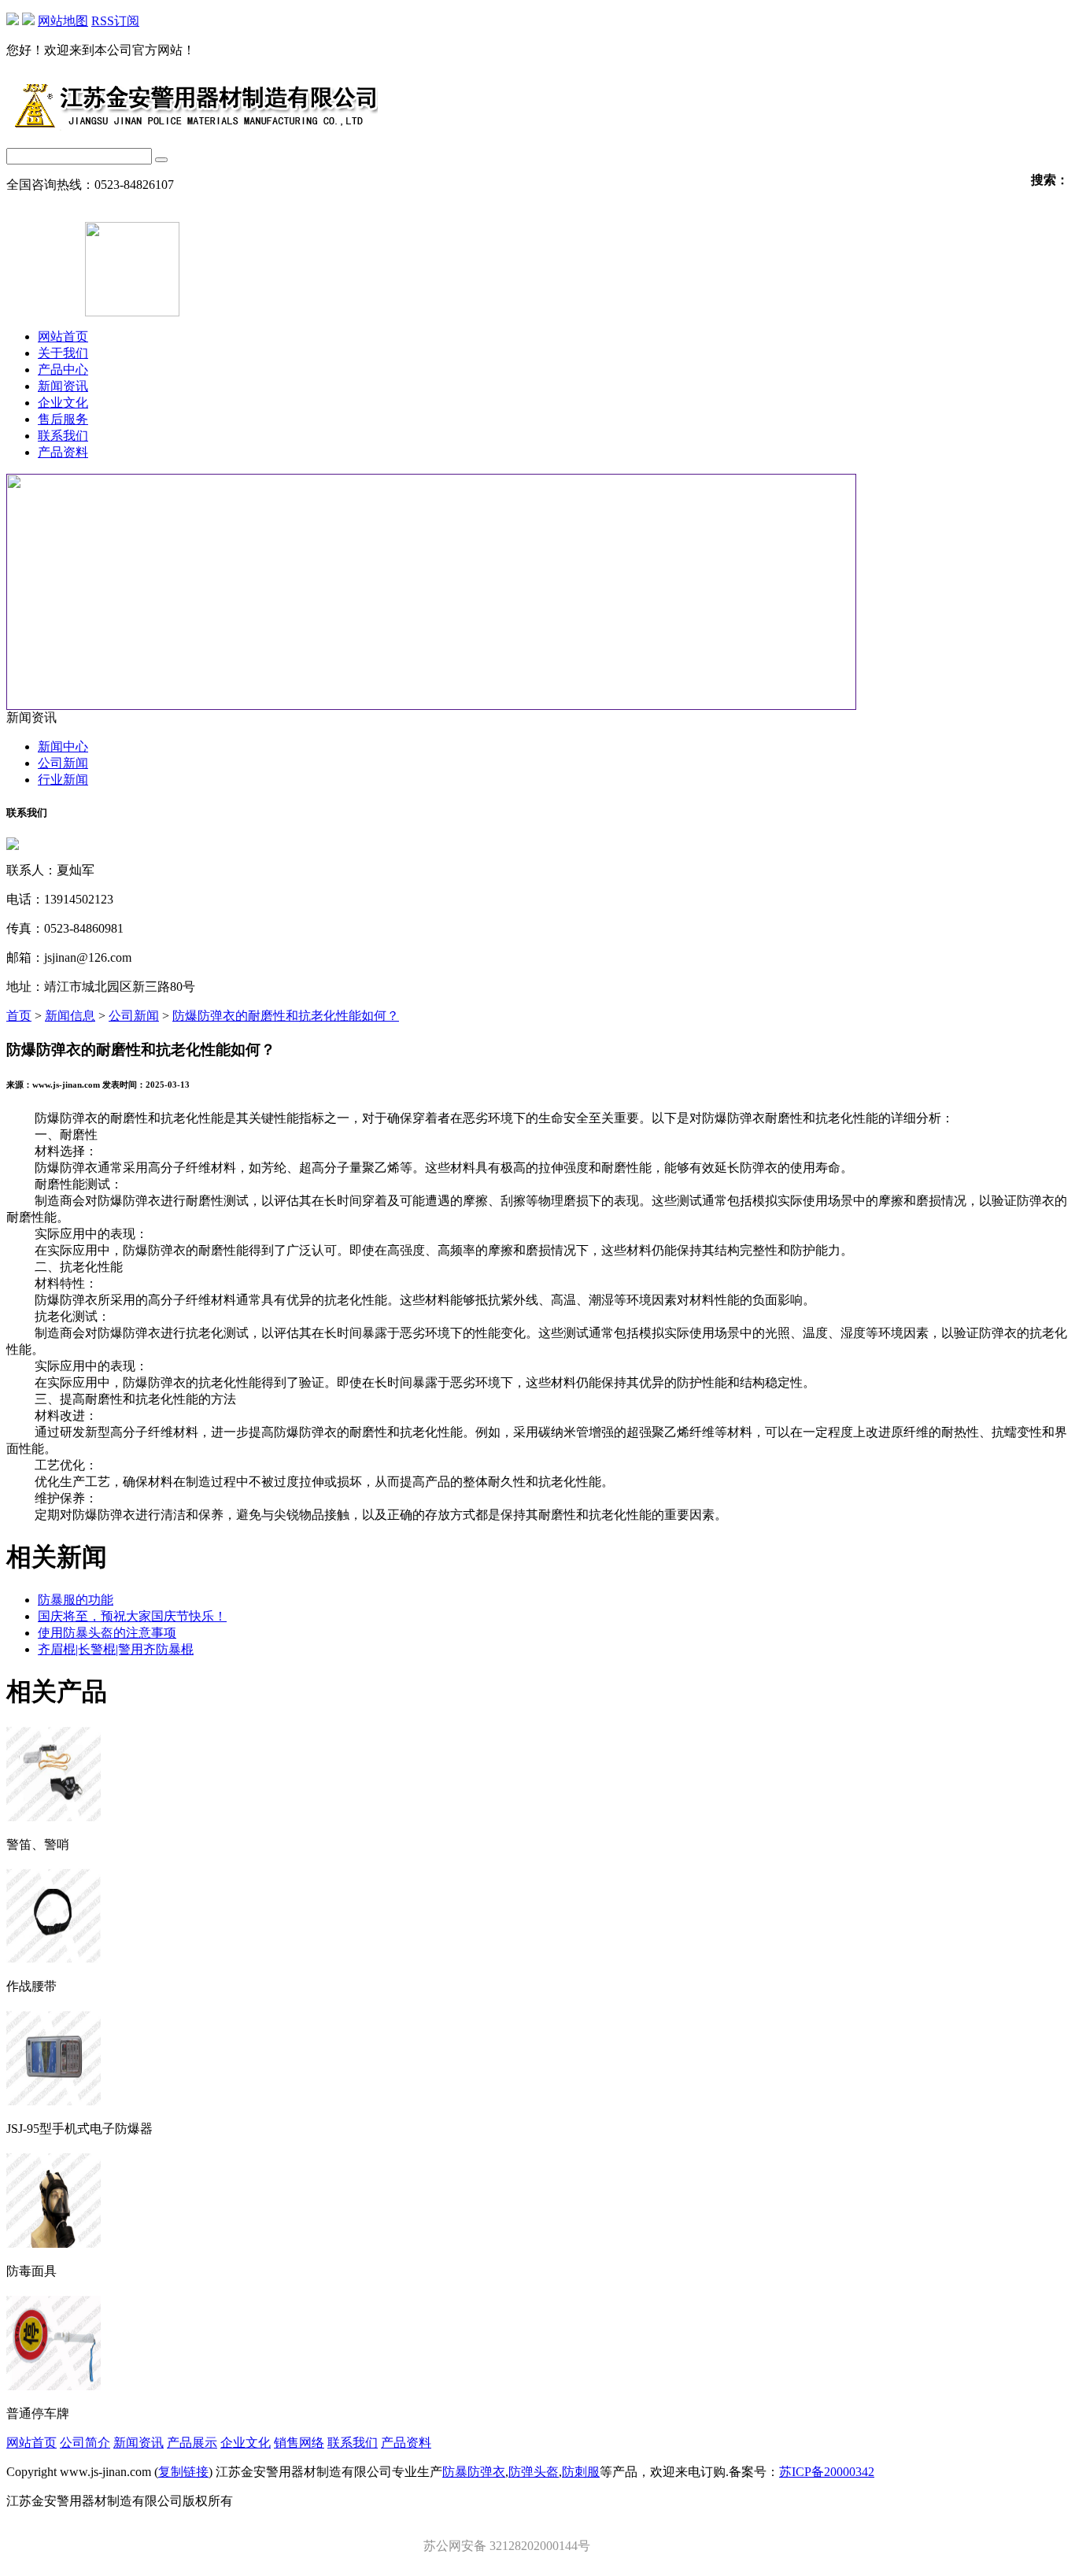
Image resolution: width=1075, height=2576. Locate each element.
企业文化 (63, 403)
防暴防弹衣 (474, 2472)
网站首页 (63, 336)
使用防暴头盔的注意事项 (107, 1633)
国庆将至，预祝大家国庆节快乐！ (132, 1616)
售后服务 (63, 419)
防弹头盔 (534, 2472)
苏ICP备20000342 (827, 2472)
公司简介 (85, 2443)
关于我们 (63, 353)
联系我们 (63, 436)
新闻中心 (63, 747)
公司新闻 (63, 763)
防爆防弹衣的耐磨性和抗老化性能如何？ (286, 1016)
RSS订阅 (115, 21)
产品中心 (63, 370)
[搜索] (161, 160)
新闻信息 (70, 1016)
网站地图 (63, 21)
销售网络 (299, 2443)
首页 (19, 1016)
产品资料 (63, 452)
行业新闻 (63, 780)
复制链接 (183, 2472)
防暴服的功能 (76, 1600)
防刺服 (581, 2472)
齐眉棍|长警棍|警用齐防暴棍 (116, 1649)
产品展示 (192, 2443)
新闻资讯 (63, 386)
